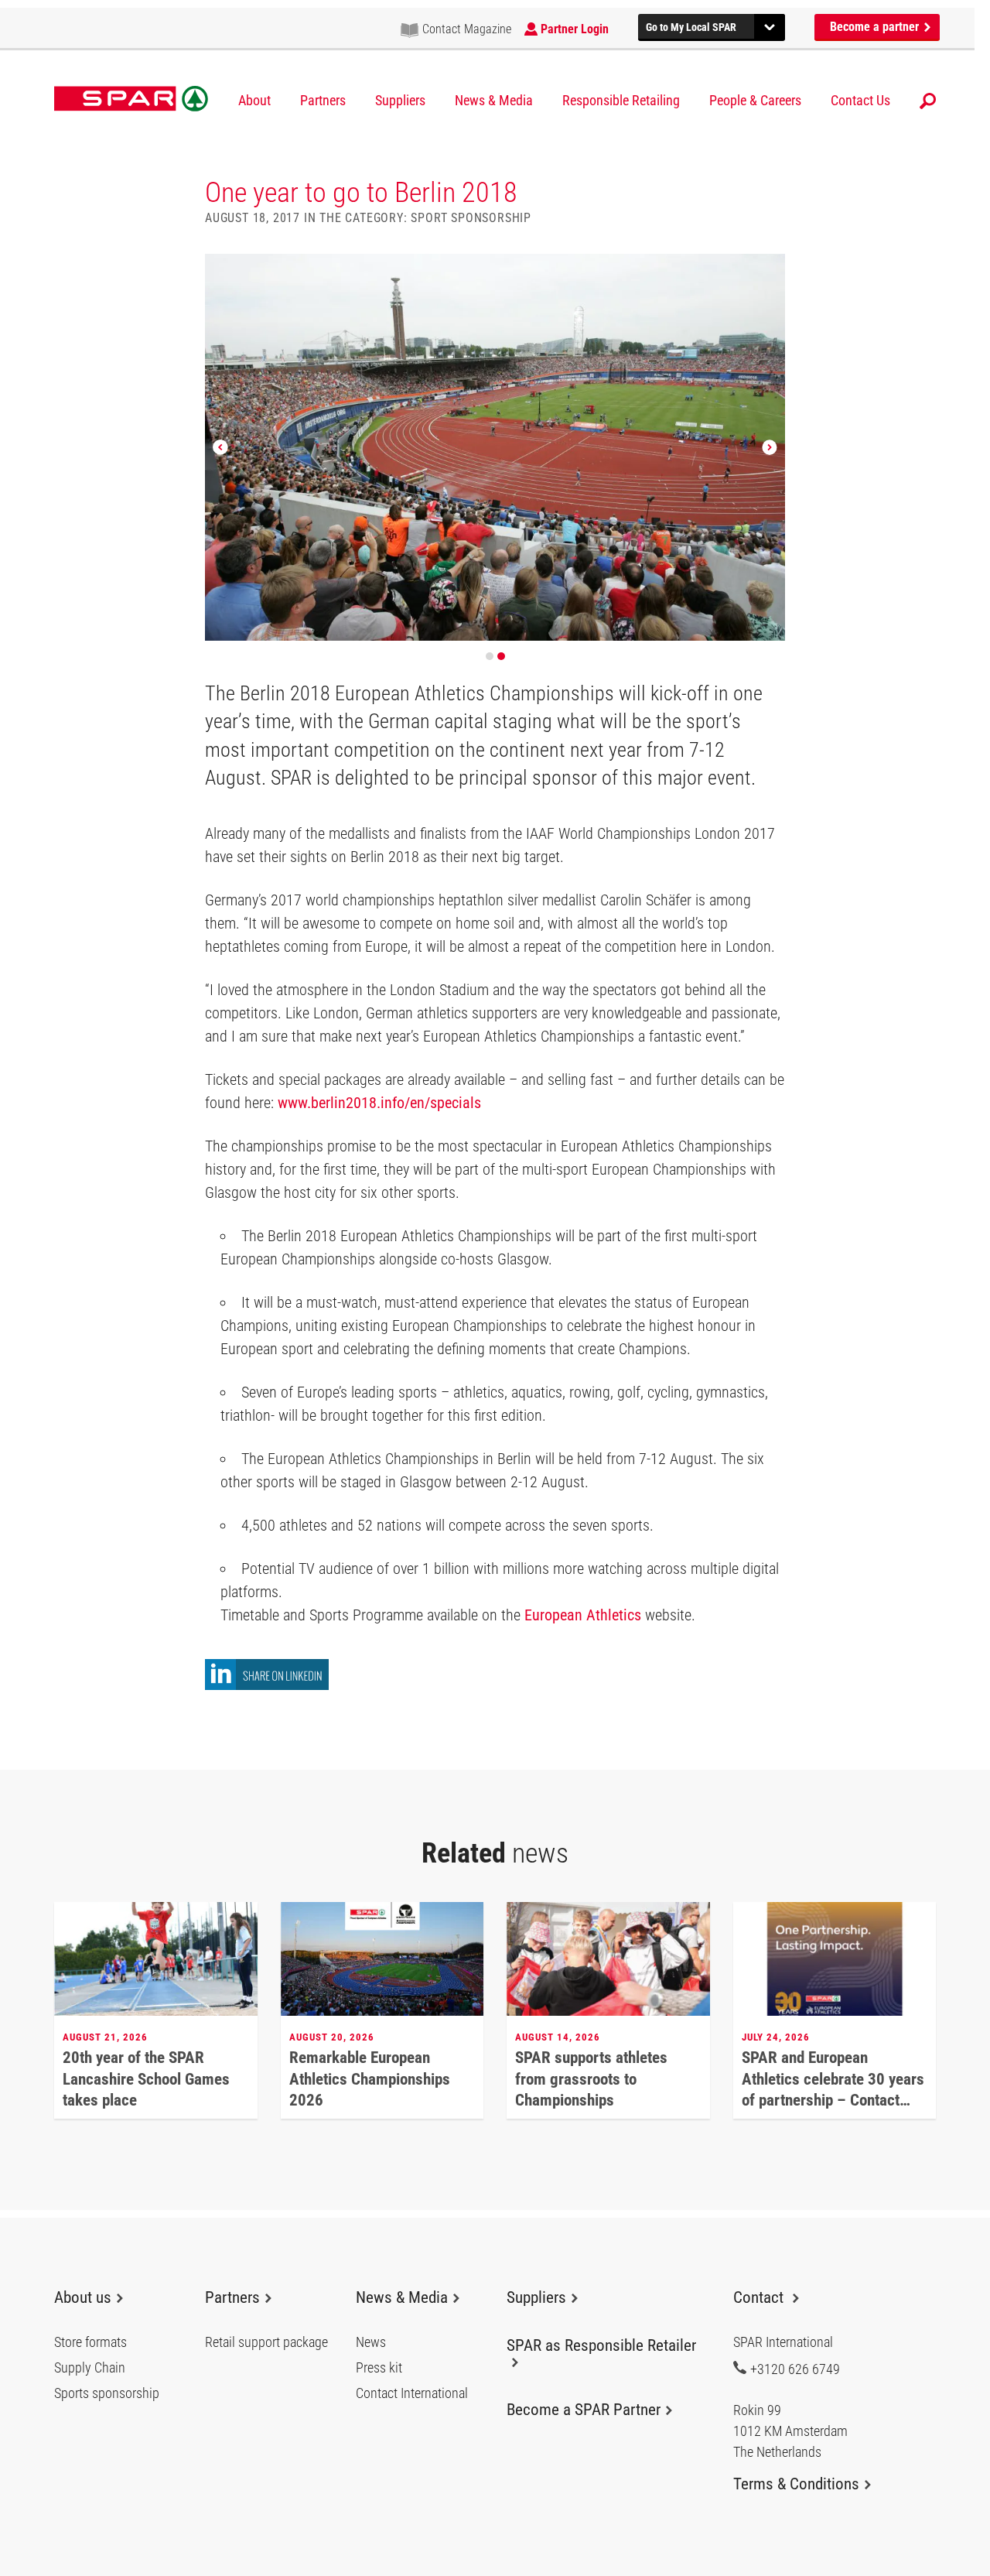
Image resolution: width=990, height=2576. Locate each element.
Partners (323, 101)
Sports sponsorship (107, 2393)
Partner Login (575, 29)
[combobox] (712, 25)
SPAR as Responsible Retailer (601, 2345)
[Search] (928, 101)
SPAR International (131, 99)
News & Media (494, 101)
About (254, 101)
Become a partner (876, 27)
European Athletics (585, 1615)
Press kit (379, 2368)
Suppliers (400, 101)
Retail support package (266, 2342)
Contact (760, 2297)
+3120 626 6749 (795, 2369)
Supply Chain (90, 2368)
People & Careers (755, 101)
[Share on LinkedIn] (267, 1686)
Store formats (90, 2342)
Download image (768, 271)
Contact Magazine (467, 29)
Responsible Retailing (621, 101)
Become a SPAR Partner (584, 2410)
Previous (220, 447)
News (371, 2342)
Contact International (412, 2393)
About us (83, 2297)
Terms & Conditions (796, 2484)
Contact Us (860, 101)
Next (770, 447)
